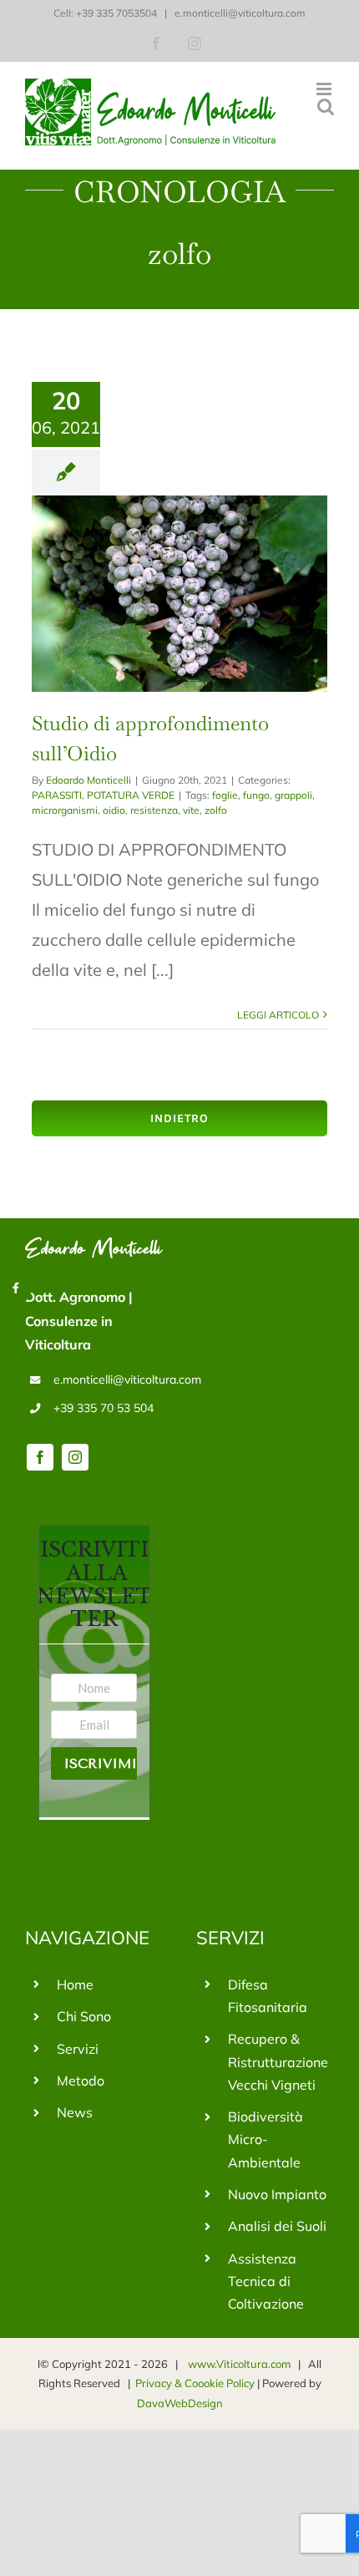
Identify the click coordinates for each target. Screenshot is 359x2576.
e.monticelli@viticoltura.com (239, 13)
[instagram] (75, 1457)
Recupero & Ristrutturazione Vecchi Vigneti (278, 2061)
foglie (225, 795)
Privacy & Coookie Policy (196, 2383)
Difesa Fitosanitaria (268, 1996)
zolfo (216, 810)
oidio (114, 810)
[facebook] (40, 1457)
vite (191, 810)
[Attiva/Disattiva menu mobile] (325, 89)
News (75, 2112)
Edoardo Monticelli (88, 780)
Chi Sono (84, 2016)
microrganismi (65, 810)
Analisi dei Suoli (277, 2226)
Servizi (78, 2049)
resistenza (154, 810)
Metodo (81, 2081)
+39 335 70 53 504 (104, 1408)
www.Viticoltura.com (239, 2364)
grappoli (293, 795)
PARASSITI (57, 795)
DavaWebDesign (180, 2403)
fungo (256, 795)
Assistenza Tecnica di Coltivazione (266, 2281)
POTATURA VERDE (131, 795)
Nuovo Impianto (277, 2194)
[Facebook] (16, 1288)
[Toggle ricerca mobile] (326, 107)
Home (75, 1984)
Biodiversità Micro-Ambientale (265, 2139)
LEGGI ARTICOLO (278, 1015)
